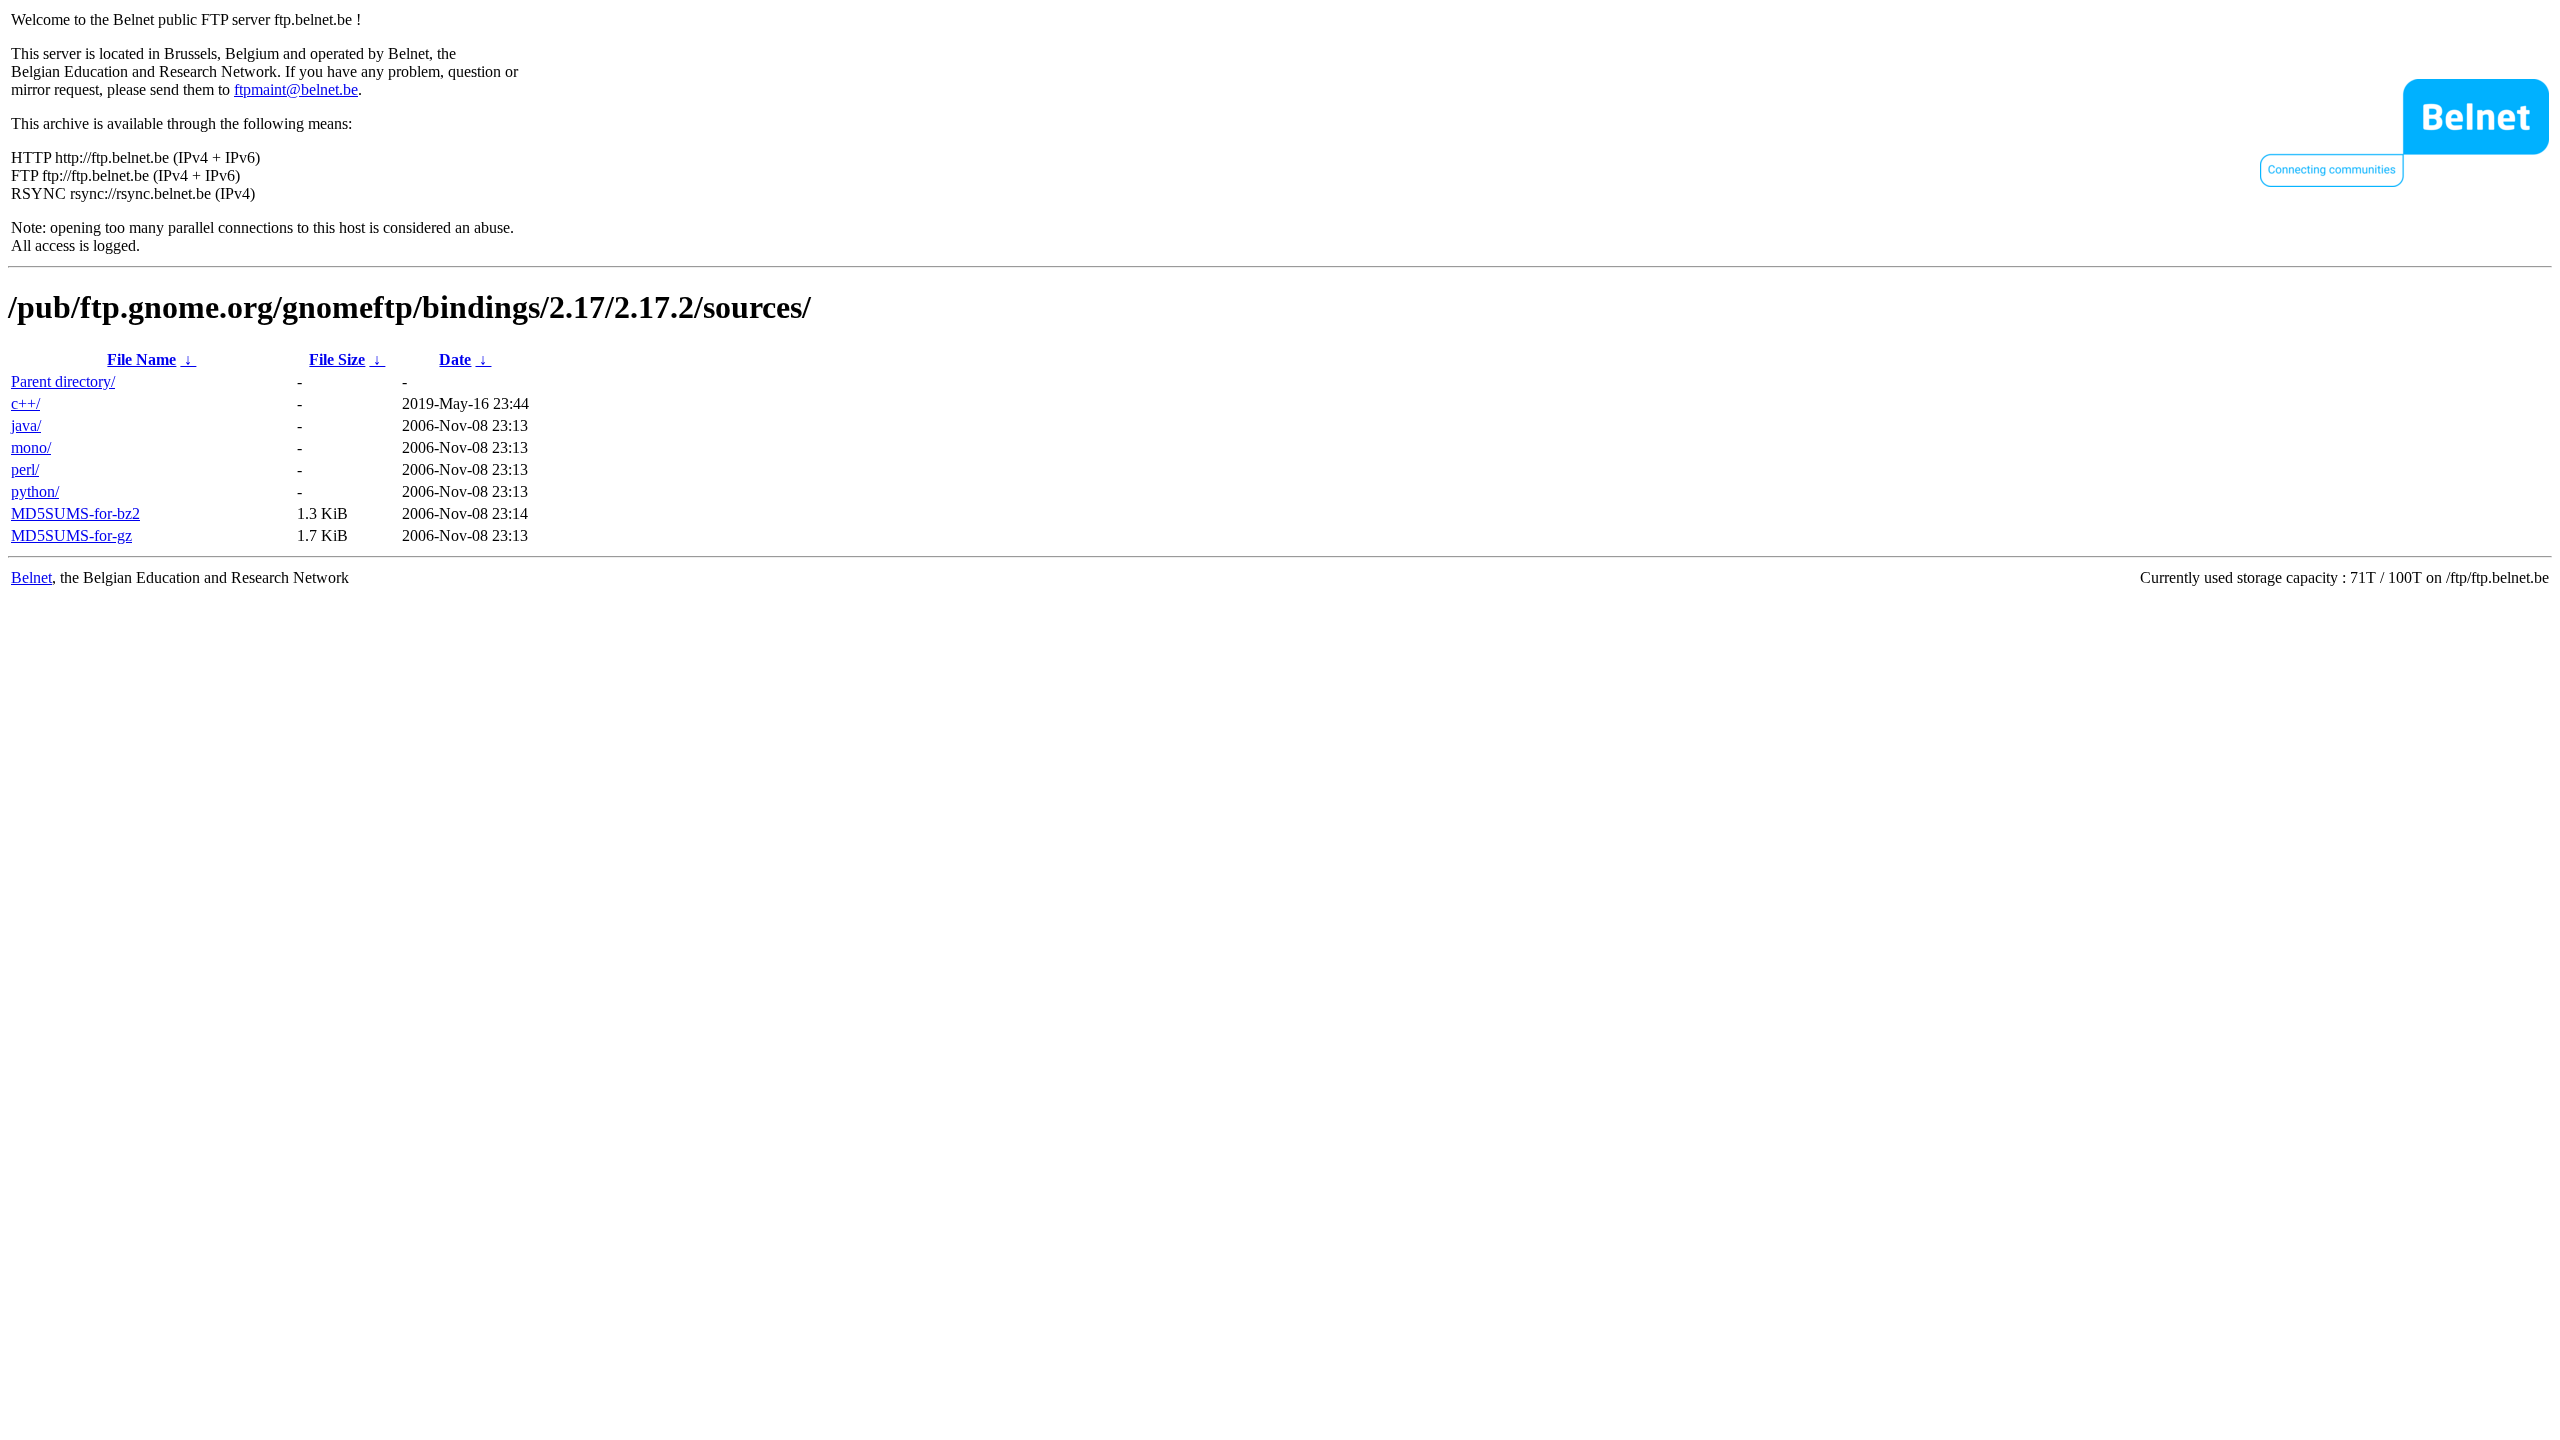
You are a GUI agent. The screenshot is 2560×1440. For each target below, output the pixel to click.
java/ (26, 425)
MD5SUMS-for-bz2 (75, 513)
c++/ (25, 403)
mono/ (31, 447)
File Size (337, 359)
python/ (35, 491)
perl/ (25, 469)
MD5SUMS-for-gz (71, 535)
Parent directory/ (63, 381)
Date (455, 359)
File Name (141, 359)
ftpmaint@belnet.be (296, 89)
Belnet (31, 577)
